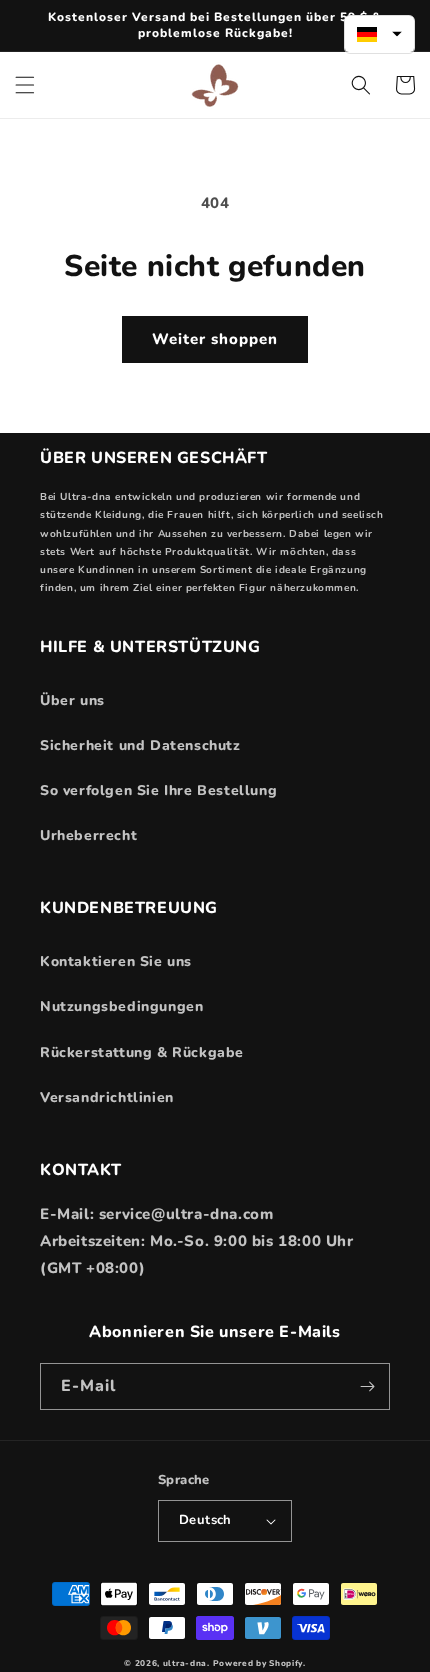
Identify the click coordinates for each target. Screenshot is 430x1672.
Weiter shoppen (215, 339)
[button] (25, 85)
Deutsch (205, 1520)
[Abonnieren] (367, 1386)
